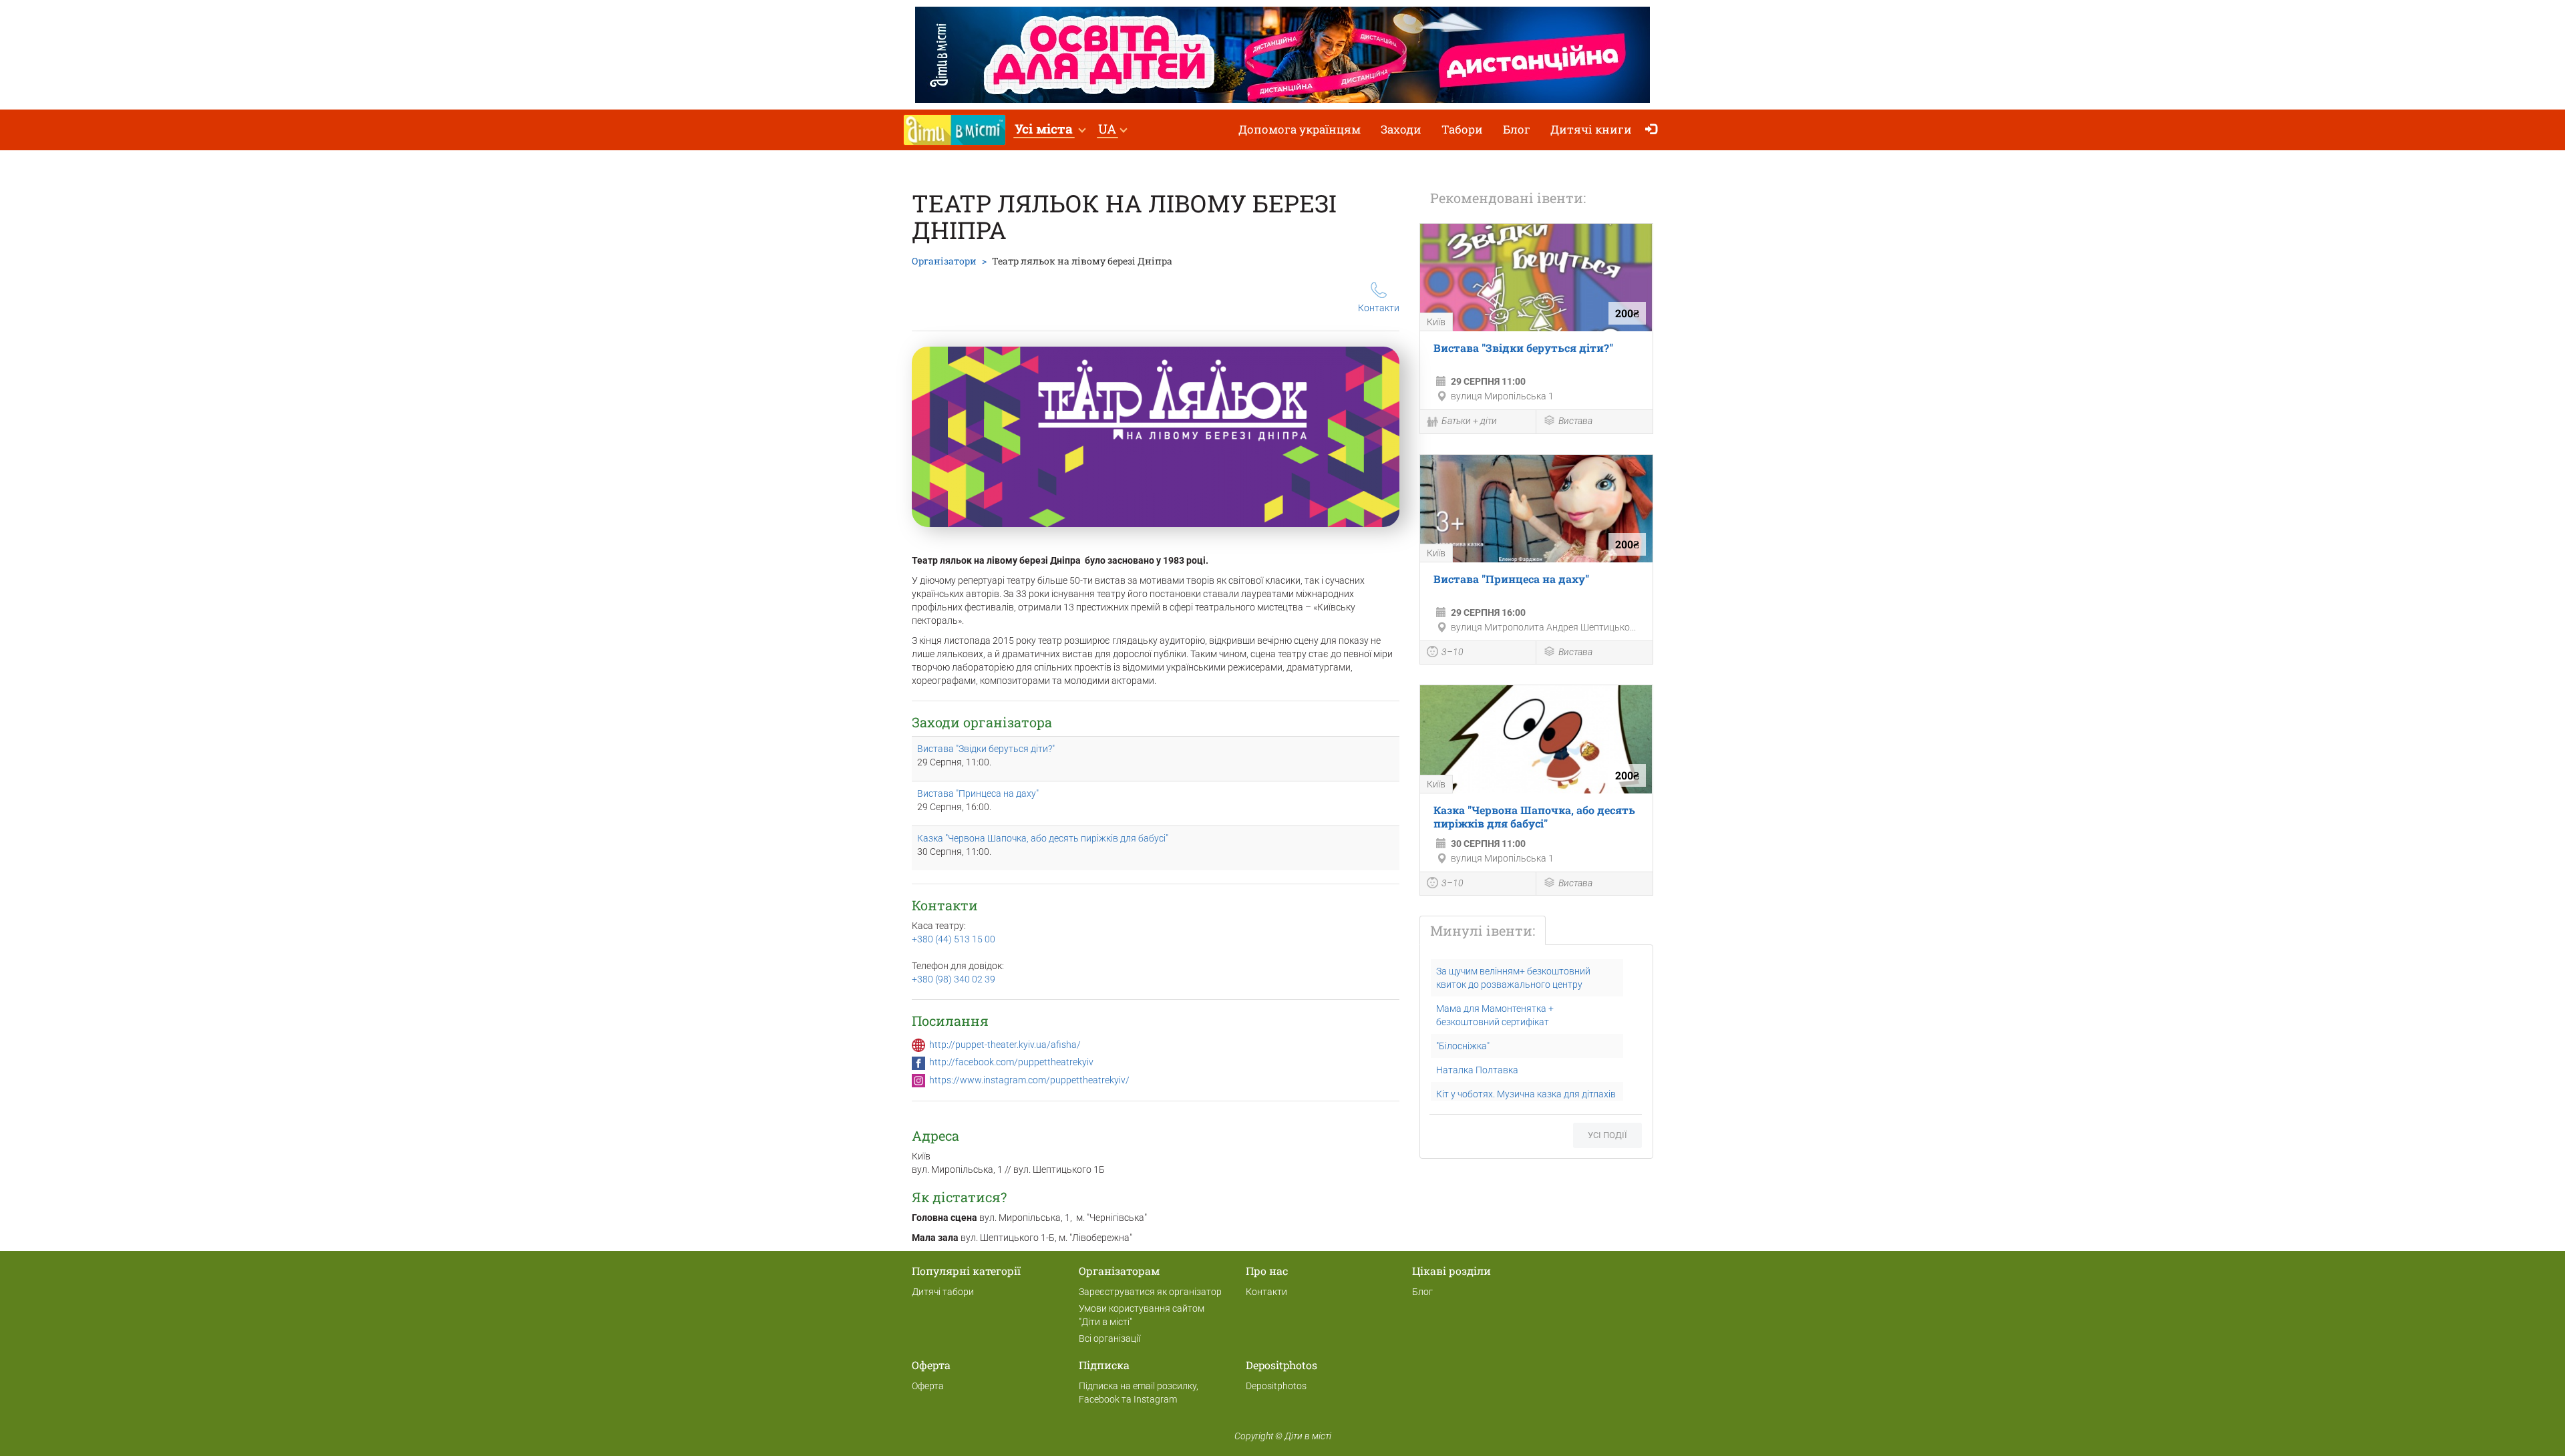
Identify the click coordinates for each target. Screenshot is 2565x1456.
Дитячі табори (943, 1292)
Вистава (1575, 421)
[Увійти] (1654, 130)
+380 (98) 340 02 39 (954, 979)
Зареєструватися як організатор (1150, 1292)
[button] (1050, 130)
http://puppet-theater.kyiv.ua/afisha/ (1005, 1045)
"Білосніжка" (1463, 1046)
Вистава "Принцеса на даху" (978, 793)
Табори (1462, 129)
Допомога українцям (1300, 129)
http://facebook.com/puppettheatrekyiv (1011, 1062)
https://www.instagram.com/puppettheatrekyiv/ (1029, 1080)
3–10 (1452, 652)
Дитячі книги (1591, 129)
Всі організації (1109, 1338)
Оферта (928, 1386)
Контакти (1379, 308)
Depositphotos (1276, 1386)
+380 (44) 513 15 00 (954, 939)
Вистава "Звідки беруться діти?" (986, 749)
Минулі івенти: (1483, 930)
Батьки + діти (1469, 421)
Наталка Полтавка (1477, 1070)
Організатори (944, 261)
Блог (1517, 129)
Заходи (1401, 129)
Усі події (1607, 1135)
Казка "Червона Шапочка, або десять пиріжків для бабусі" (1043, 838)
